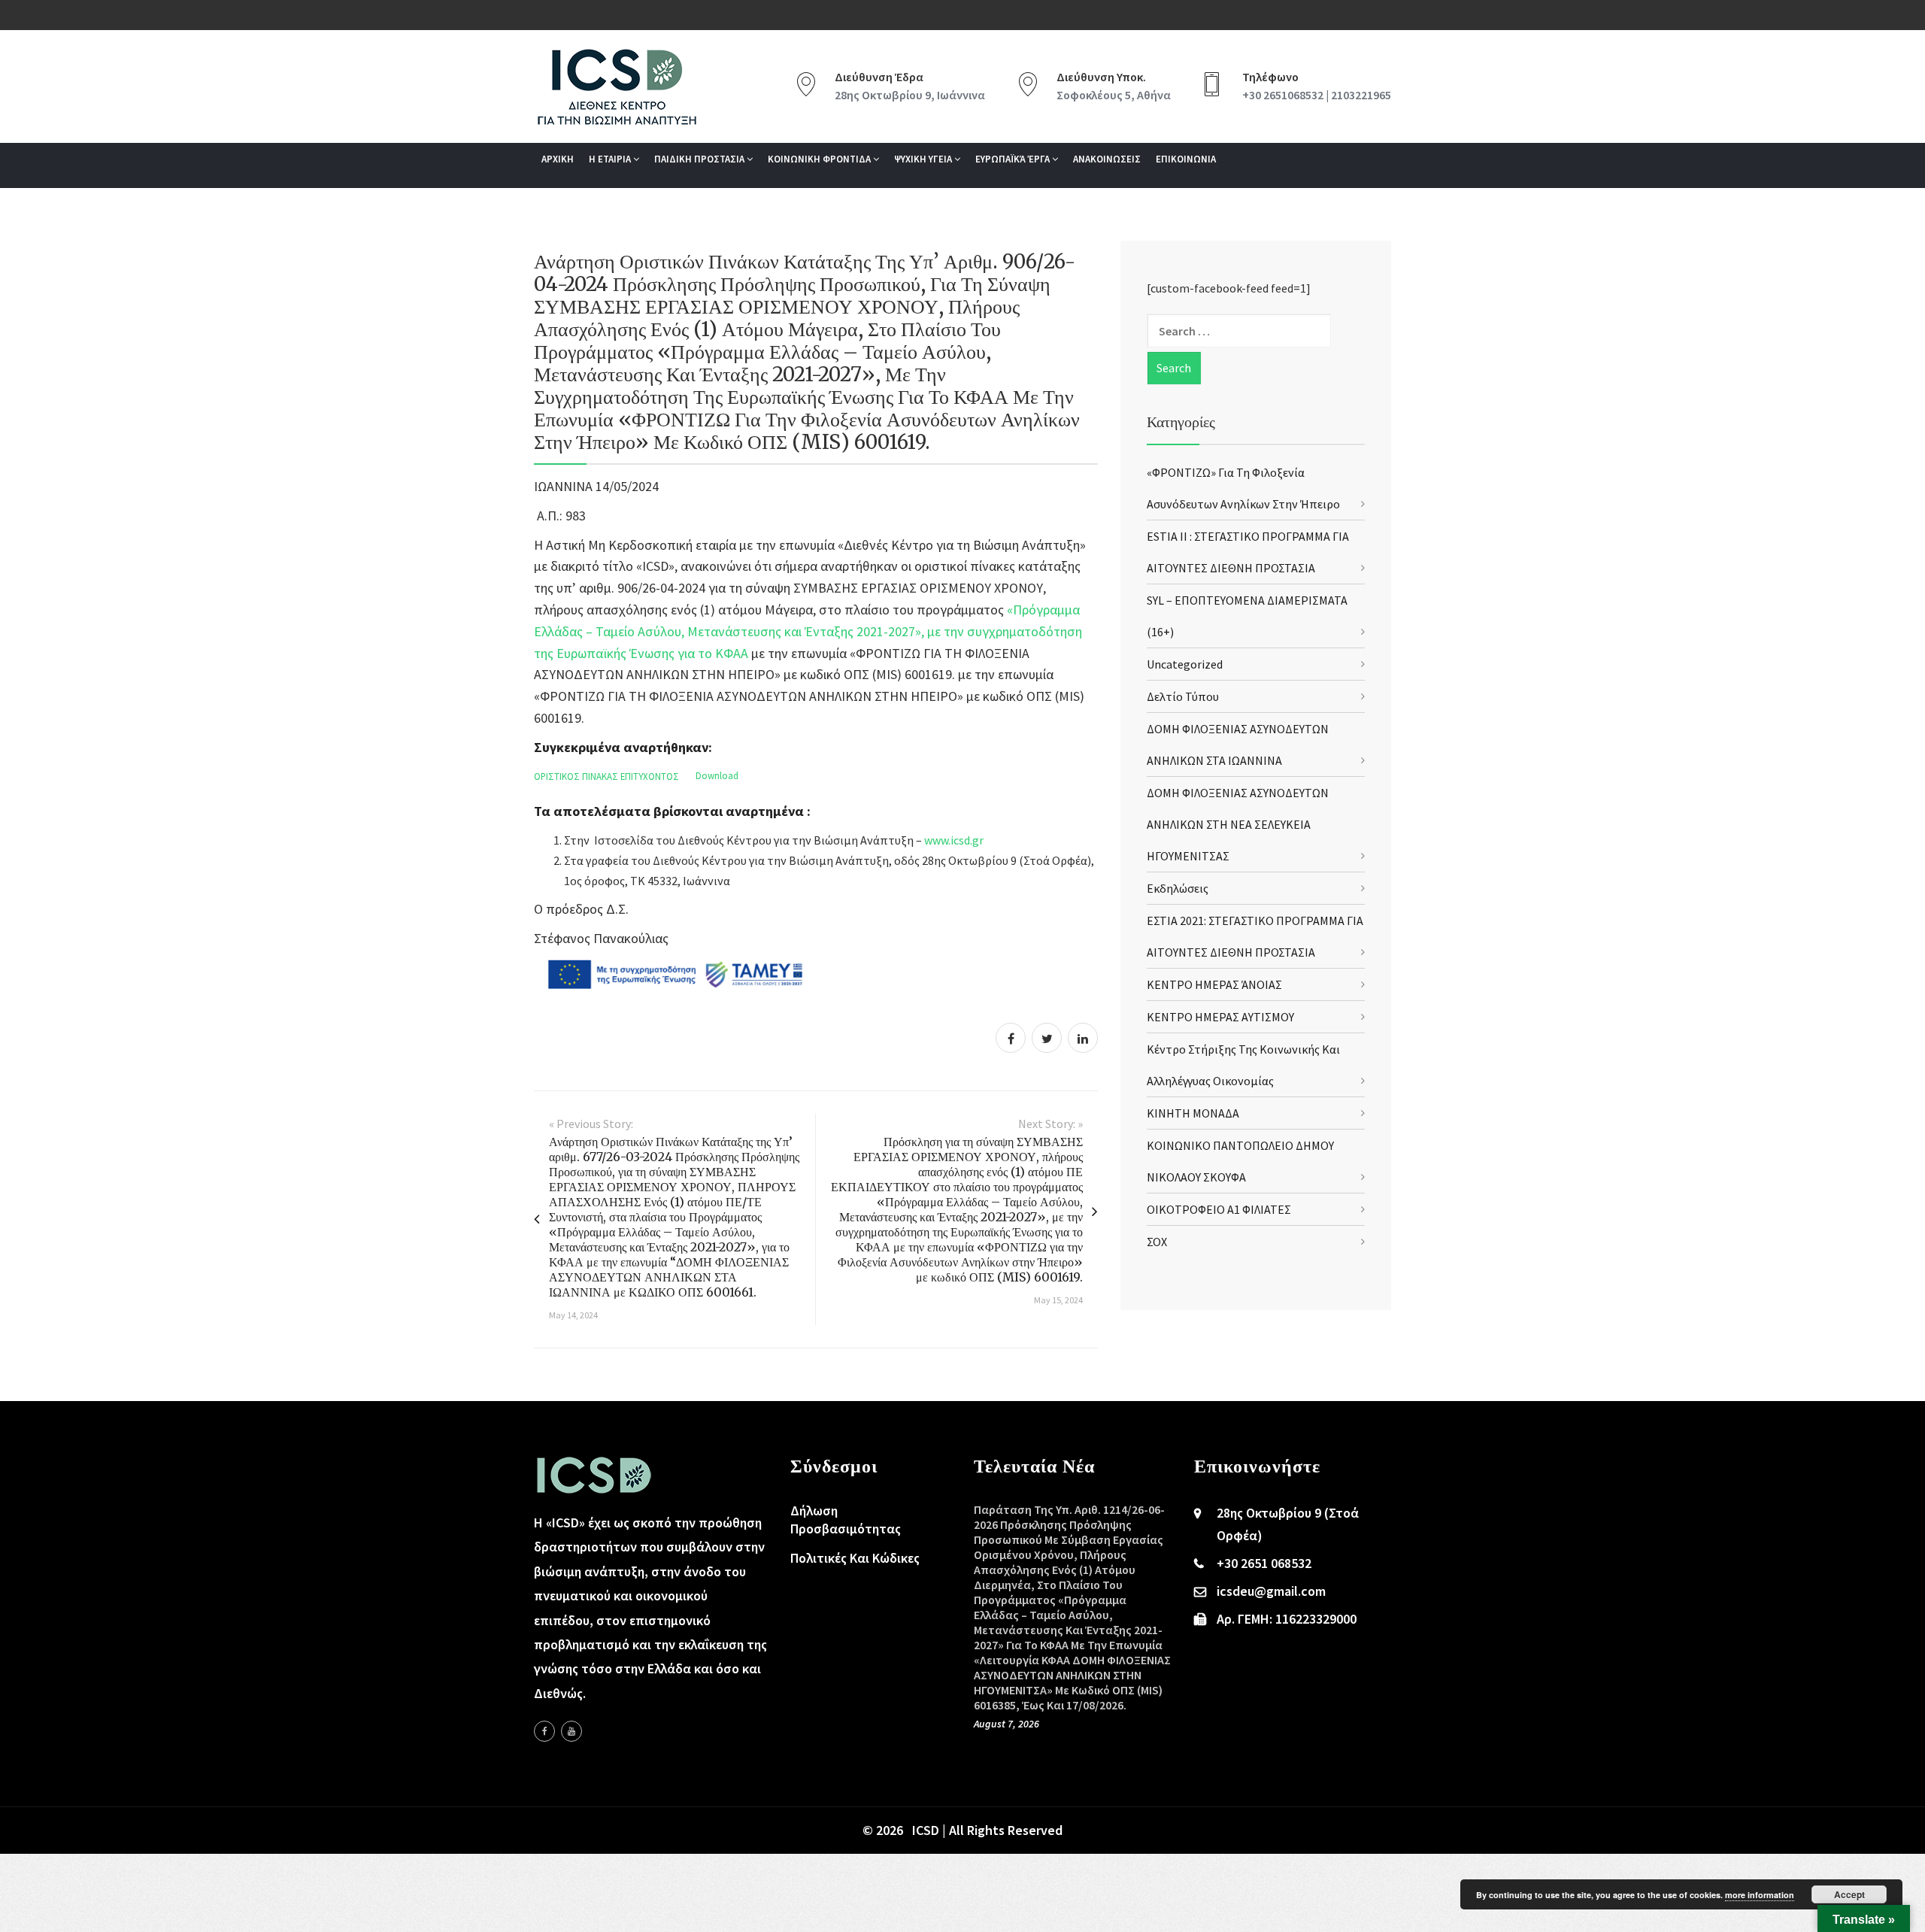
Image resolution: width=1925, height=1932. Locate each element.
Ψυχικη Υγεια (924, 159)
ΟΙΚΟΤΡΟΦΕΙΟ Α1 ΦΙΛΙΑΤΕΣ (1219, 1209)
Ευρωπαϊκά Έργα (1014, 159)
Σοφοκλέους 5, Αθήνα (1114, 95)
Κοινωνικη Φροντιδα (820, 159)
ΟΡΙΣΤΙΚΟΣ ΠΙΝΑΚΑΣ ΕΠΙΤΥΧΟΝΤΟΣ (606, 776)
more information (1760, 1895)
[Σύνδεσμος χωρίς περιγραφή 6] (544, 1731)
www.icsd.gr (954, 840)
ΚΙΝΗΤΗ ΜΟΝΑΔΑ (1193, 1113)
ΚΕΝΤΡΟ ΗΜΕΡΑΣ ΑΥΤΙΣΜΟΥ (1220, 1017)
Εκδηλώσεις (1178, 888)
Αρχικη (558, 159)
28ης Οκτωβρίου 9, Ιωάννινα (910, 95)
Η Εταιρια (611, 159)
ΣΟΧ (1157, 1242)
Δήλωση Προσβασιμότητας (846, 1520)
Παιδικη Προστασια (700, 159)
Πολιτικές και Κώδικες (855, 1558)
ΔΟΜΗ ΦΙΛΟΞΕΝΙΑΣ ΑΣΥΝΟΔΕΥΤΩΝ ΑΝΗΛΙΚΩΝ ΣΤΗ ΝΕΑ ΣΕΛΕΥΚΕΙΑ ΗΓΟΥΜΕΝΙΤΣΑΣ (1238, 824)
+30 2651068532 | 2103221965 (1317, 95)
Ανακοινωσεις (1107, 159)
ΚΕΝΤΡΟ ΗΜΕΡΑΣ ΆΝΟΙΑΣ (1214, 984)
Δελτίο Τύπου (1183, 696)
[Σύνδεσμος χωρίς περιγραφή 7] (571, 1731)
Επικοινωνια (1186, 159)
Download (717, 776)
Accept (1849, 1894)
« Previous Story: (591, 1124)
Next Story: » (1050, 1124)
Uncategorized (1185, 664)
